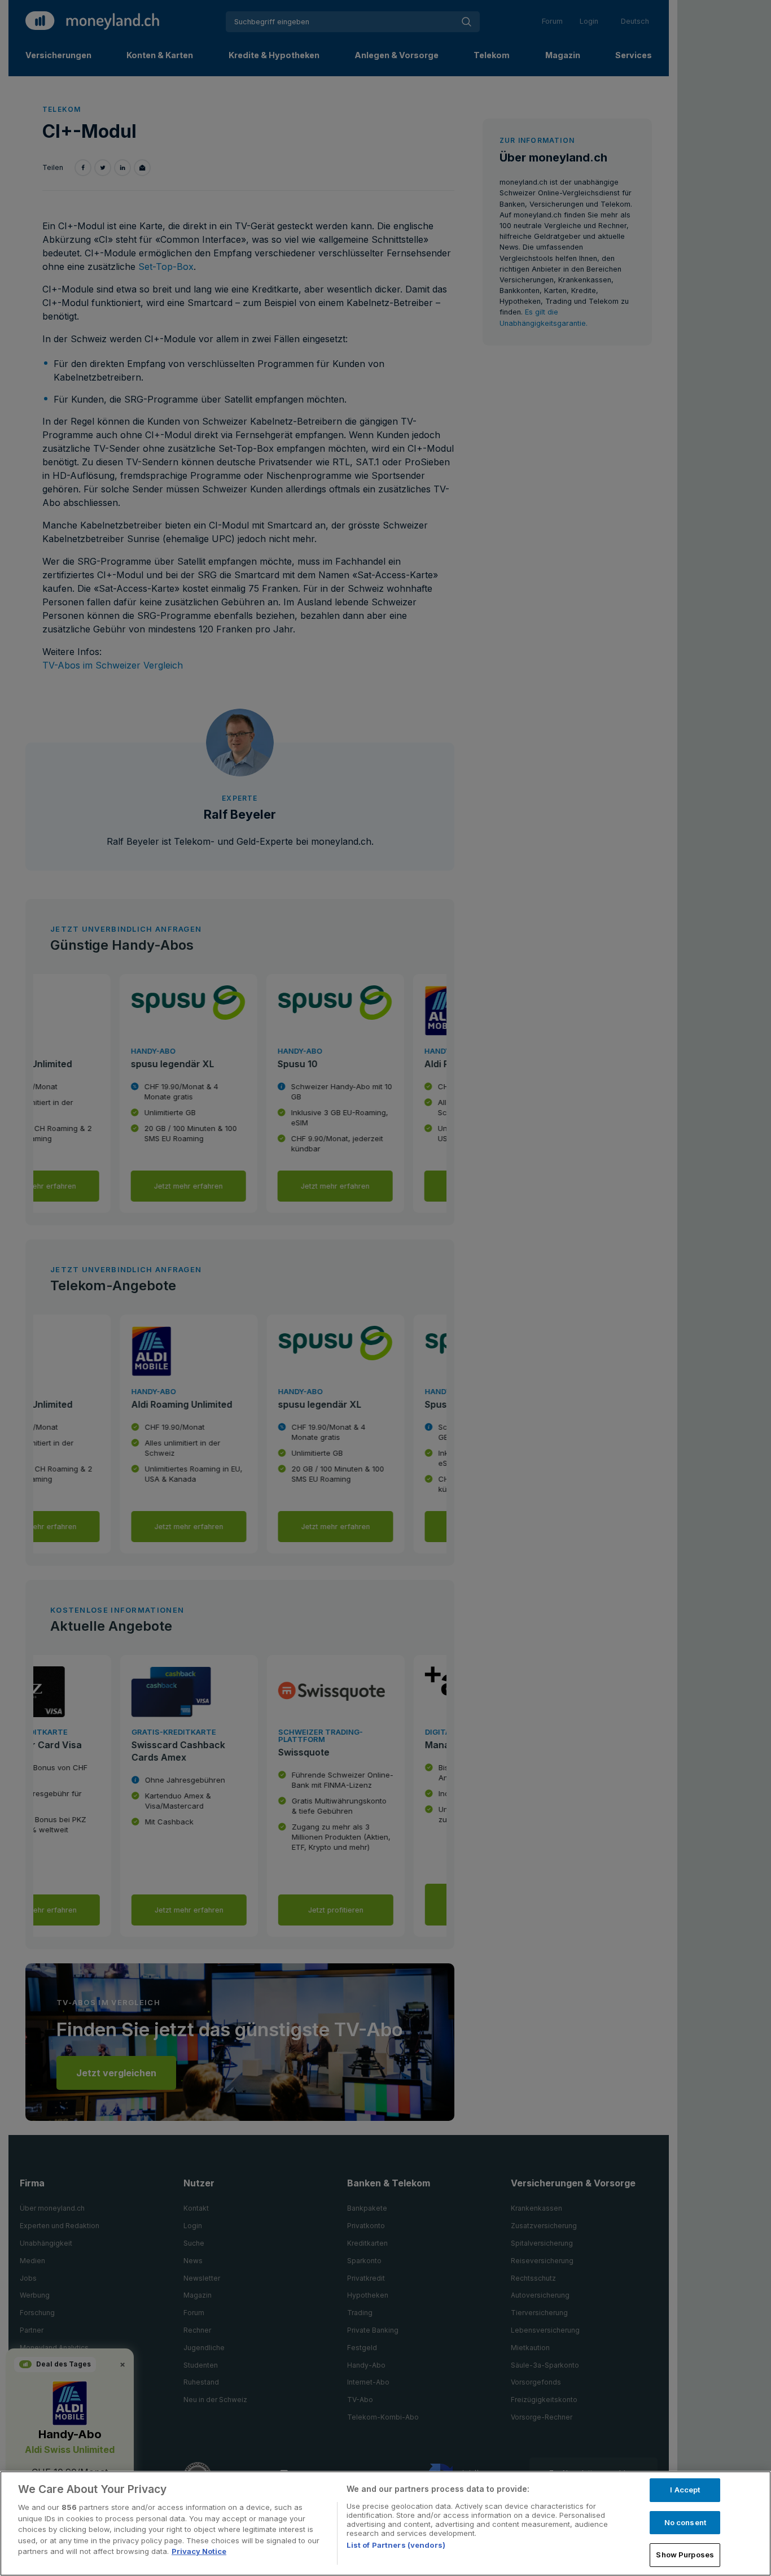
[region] (385, 2523)
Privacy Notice (199, 2551)
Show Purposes (685, 2555)
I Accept (685, 2490)
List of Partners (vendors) (396, 2545)
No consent (685, 2522)
